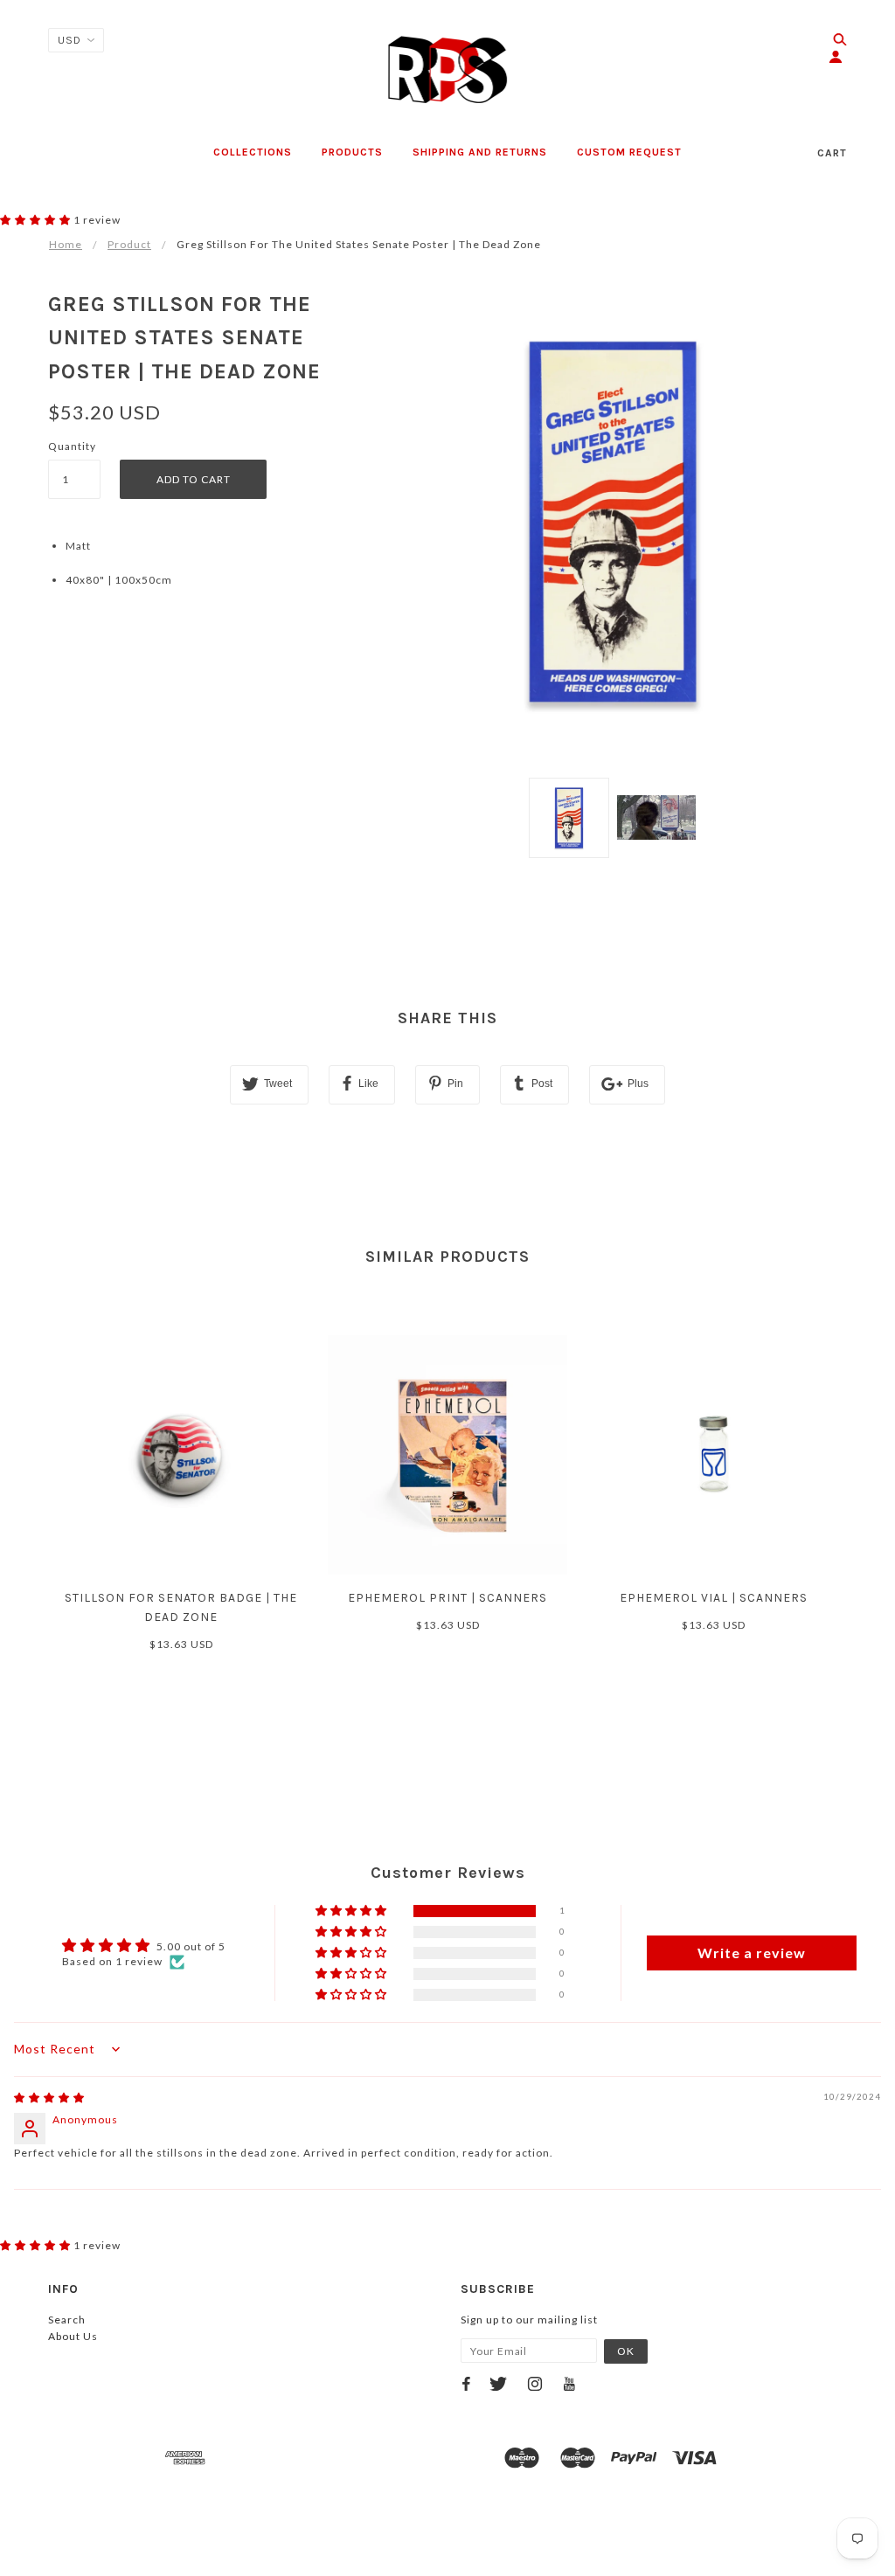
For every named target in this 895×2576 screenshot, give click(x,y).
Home (66, 244)
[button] (37, 220)
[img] (49, 2098)
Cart (832, 153)
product (129, 244)
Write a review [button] (752, 1953)
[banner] (448, 70)
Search (67, 2320)
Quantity (72, 446)
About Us (73, 2336)
